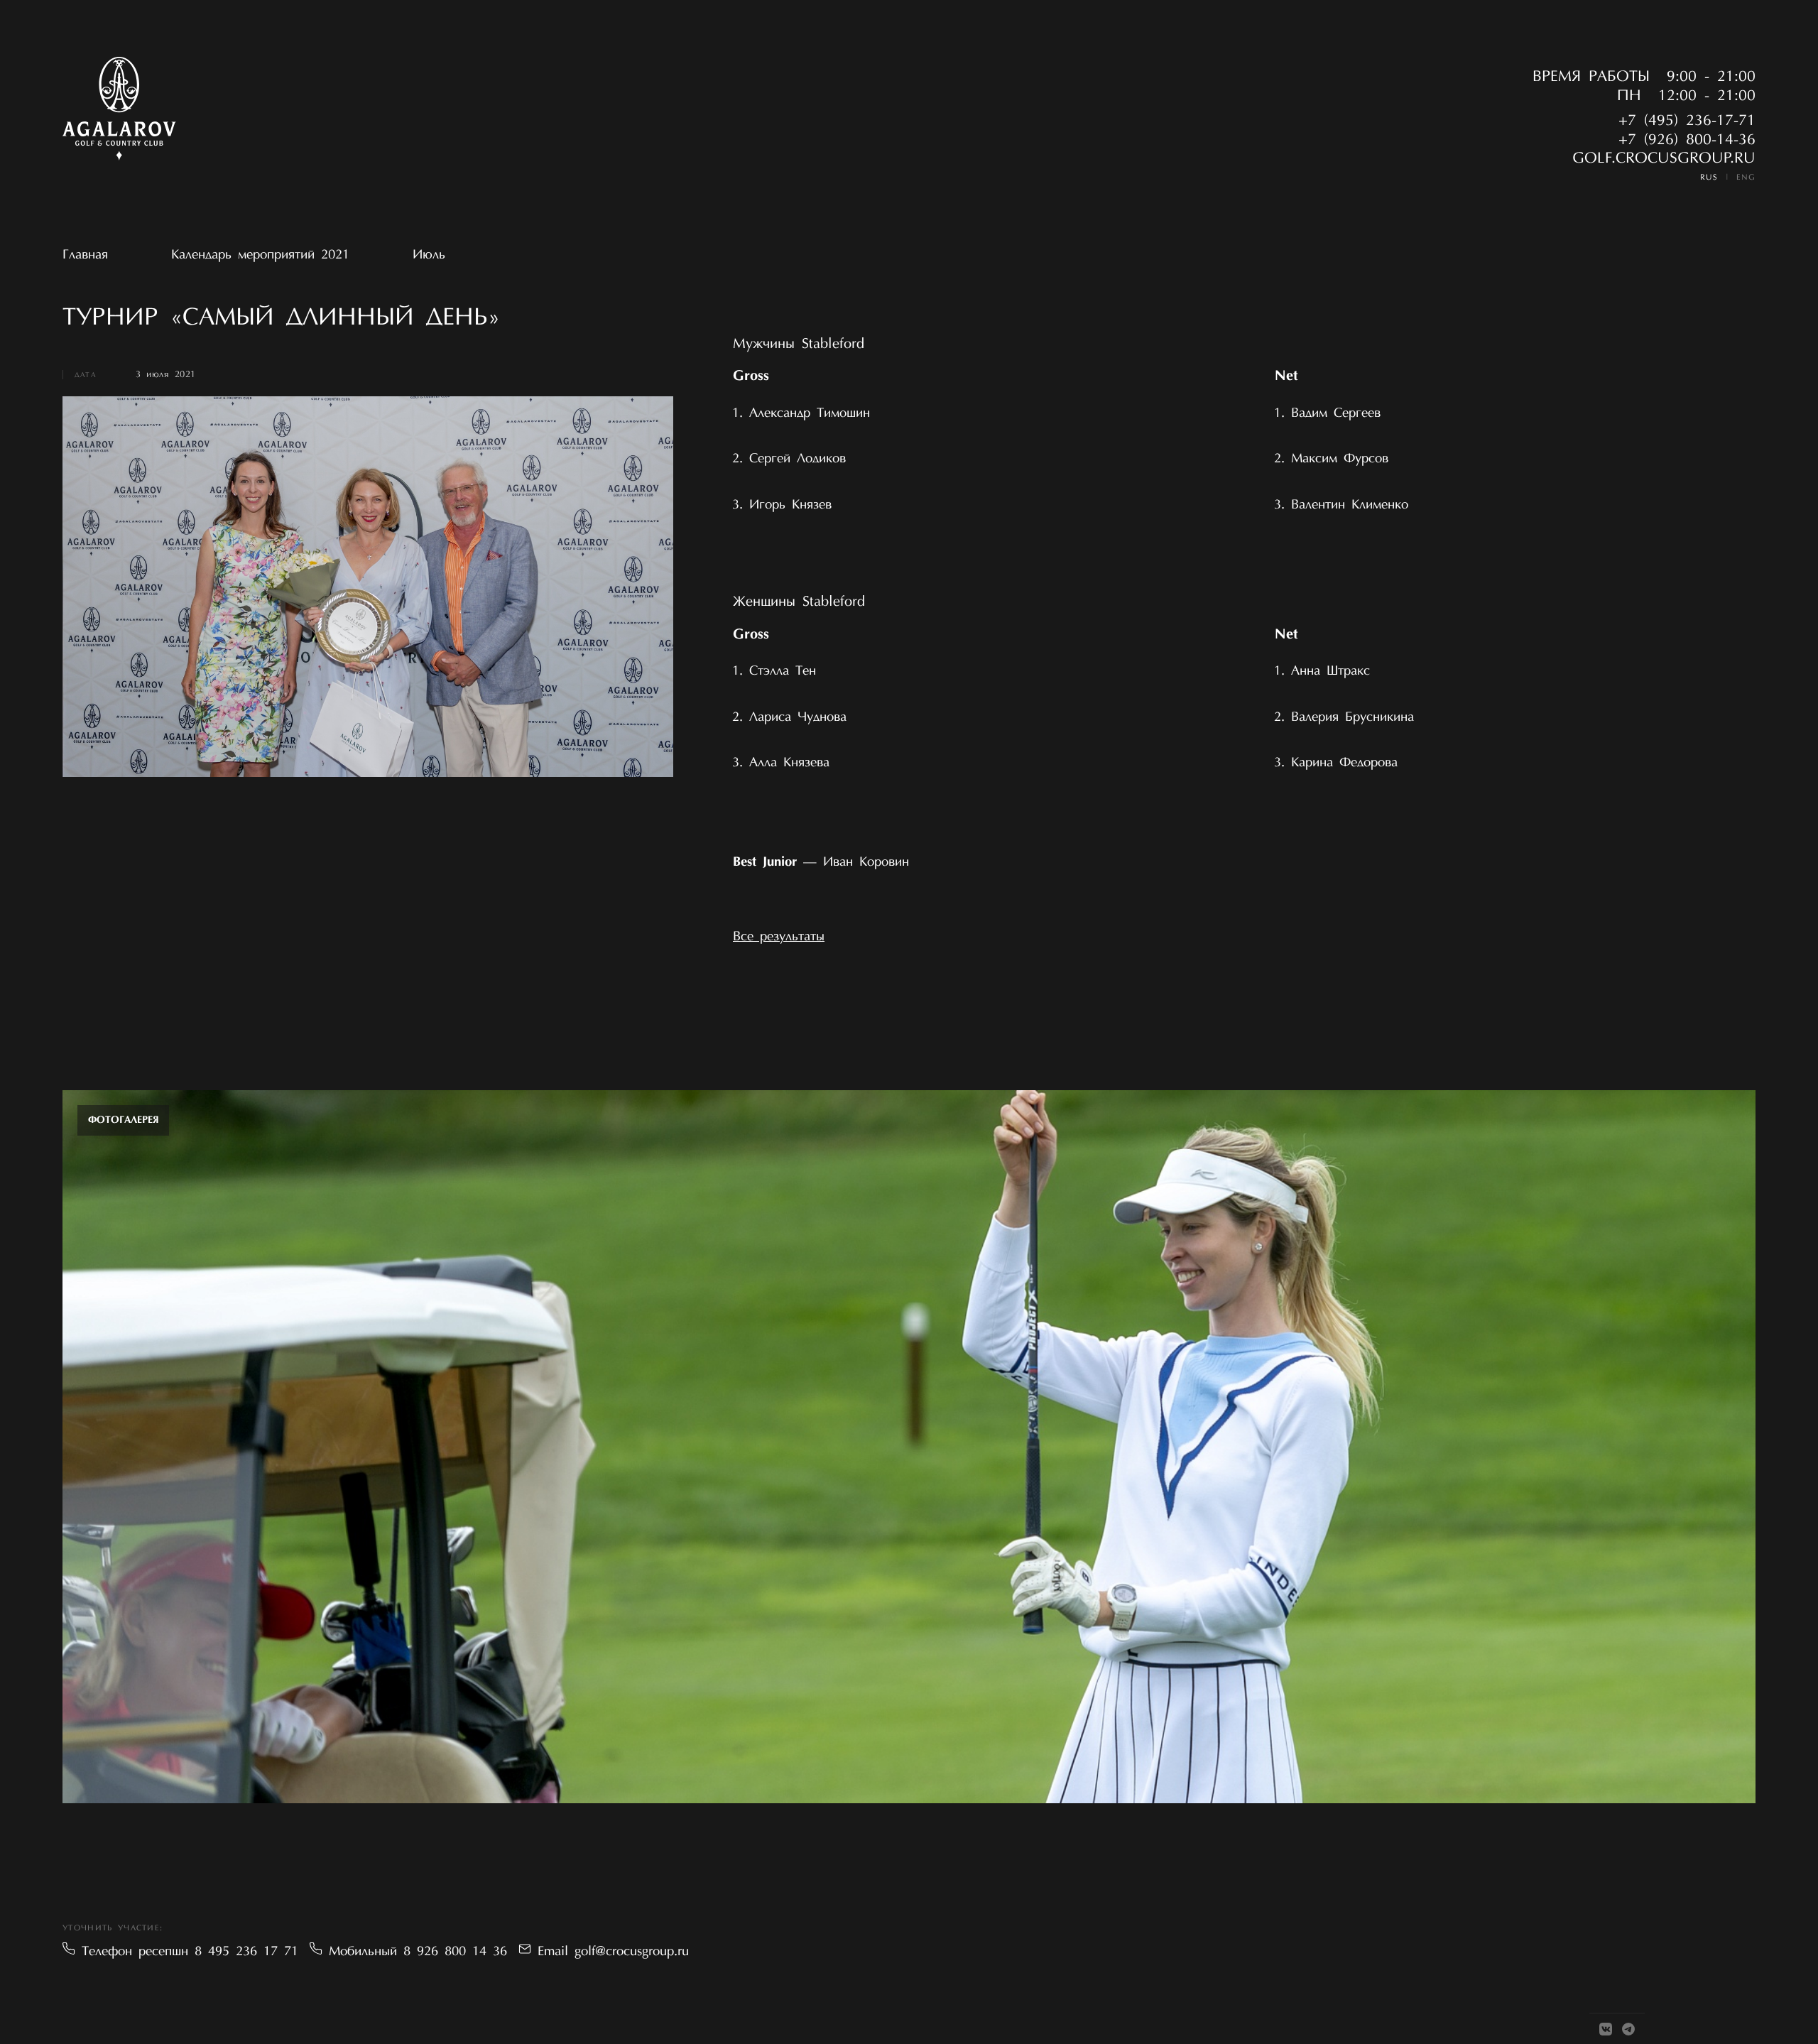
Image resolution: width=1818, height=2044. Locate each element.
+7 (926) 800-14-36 (1687, 141)
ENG (1746, 178)
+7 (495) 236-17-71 (1687, 121)
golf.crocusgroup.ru (1664, 159)
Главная (85, 255)
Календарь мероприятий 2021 (260, 255)
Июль (429, 255)
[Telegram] (1628, 2029)
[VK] (1606, 2029)
